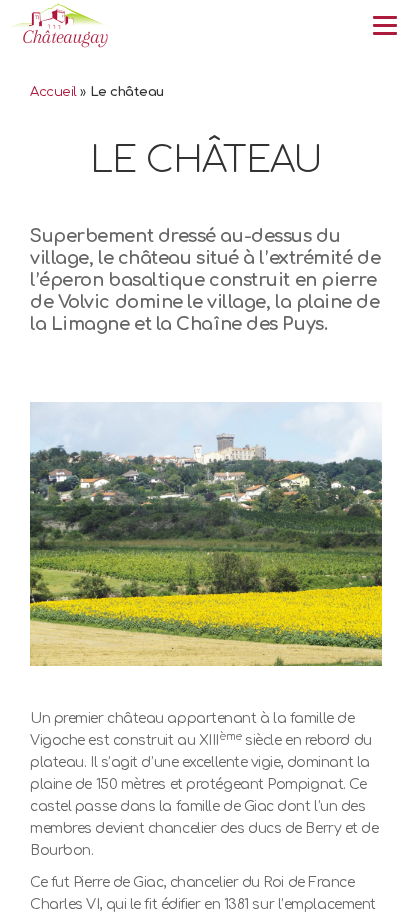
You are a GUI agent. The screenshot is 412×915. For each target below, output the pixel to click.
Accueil (53, 92)
